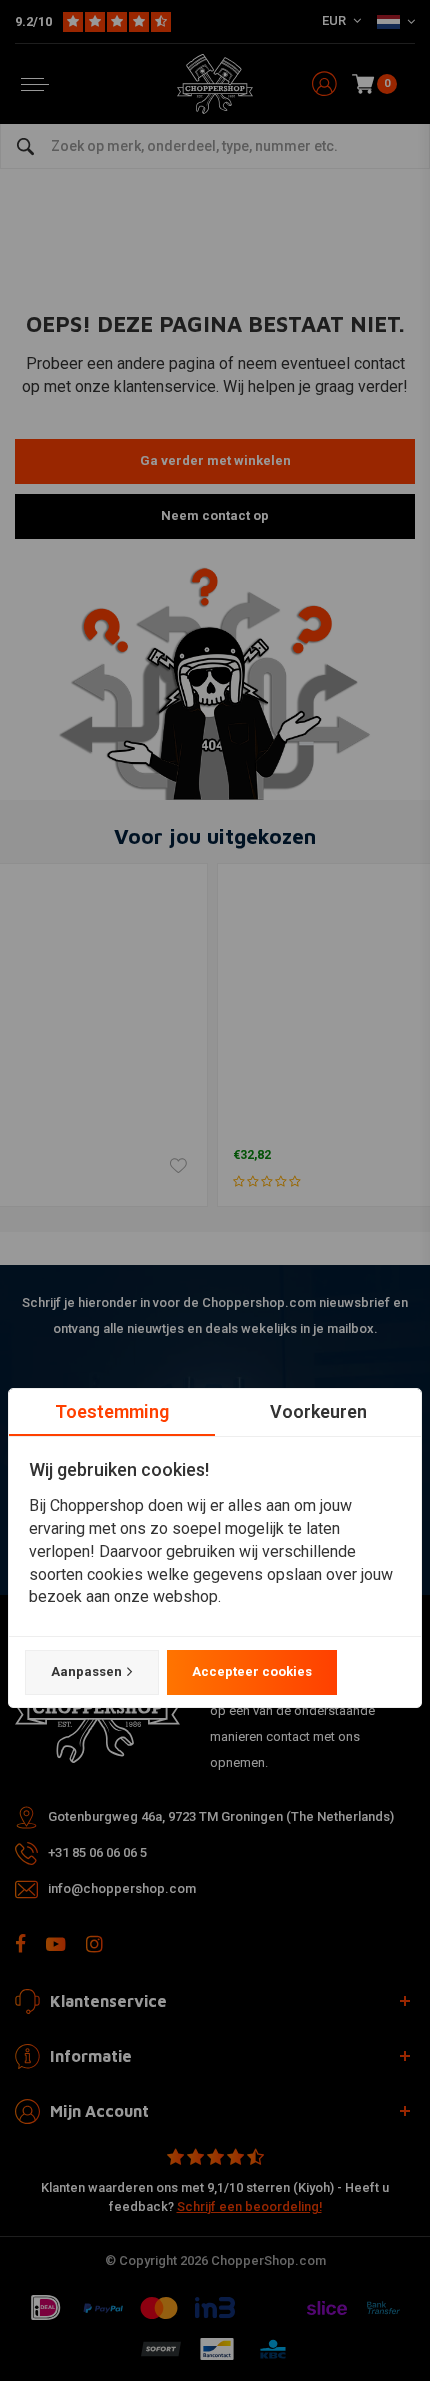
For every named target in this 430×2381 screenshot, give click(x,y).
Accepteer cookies (252, 1671)
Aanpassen (86, 1671)
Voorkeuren (318, 1411)
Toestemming (112, 1411)
